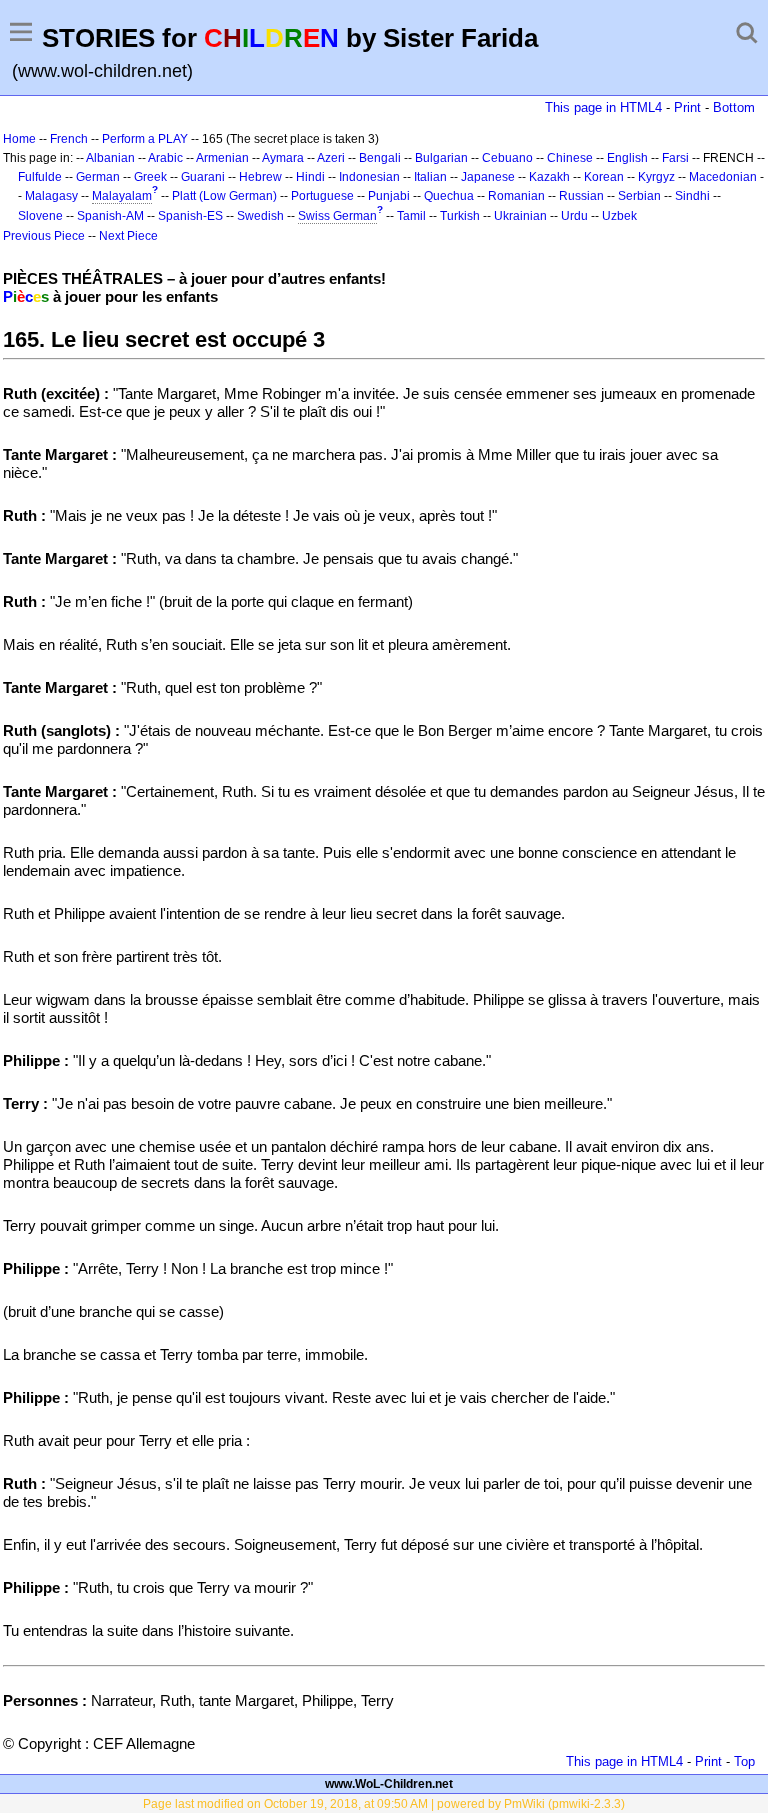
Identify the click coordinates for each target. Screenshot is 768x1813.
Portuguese (322, 196)
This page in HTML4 (603, 107)
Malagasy (51, 196)
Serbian (639, 196)
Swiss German (337, 216)
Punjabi (389, 196)
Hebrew (260, 177)
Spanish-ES (190, 216)
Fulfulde (40, 177)
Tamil (411, 216)
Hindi (310, 177)
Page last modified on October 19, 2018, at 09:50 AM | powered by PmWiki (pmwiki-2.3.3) (384, 1804)
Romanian (516, 196)
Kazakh (549, 177)
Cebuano (507, 158)
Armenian (222, 158)
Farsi (675, 158)
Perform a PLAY (145, 139)
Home (19, 139)
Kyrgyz (656, 177)
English (627, 158)
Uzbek (619, 216)
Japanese (488, 177)
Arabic (165, 158)
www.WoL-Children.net (389, 1784)
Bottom (734, 107)
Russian (581, 196)
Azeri (331, 158)
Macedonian (723, 177)
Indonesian (369, 177)
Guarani (203, 177)
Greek (150, 177)
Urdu (574, 216)
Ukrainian (520, 216)
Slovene (40, 216)
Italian (430, 177)
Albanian (110, 158)
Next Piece (128, 236)
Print (687, 107)
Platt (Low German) (224, 196)
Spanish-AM (110, 216)
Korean (604, 177)
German (98, 177)
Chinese (570, 158)
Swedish (260, 216)
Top (744, 1761)
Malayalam (122, 196)
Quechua (449, 196)
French (69, 139)
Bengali (380, 158)
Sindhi (692, 196)
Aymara (283, 158)
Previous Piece (44, 236)
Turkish (460, 216)
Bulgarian (441, 158)
